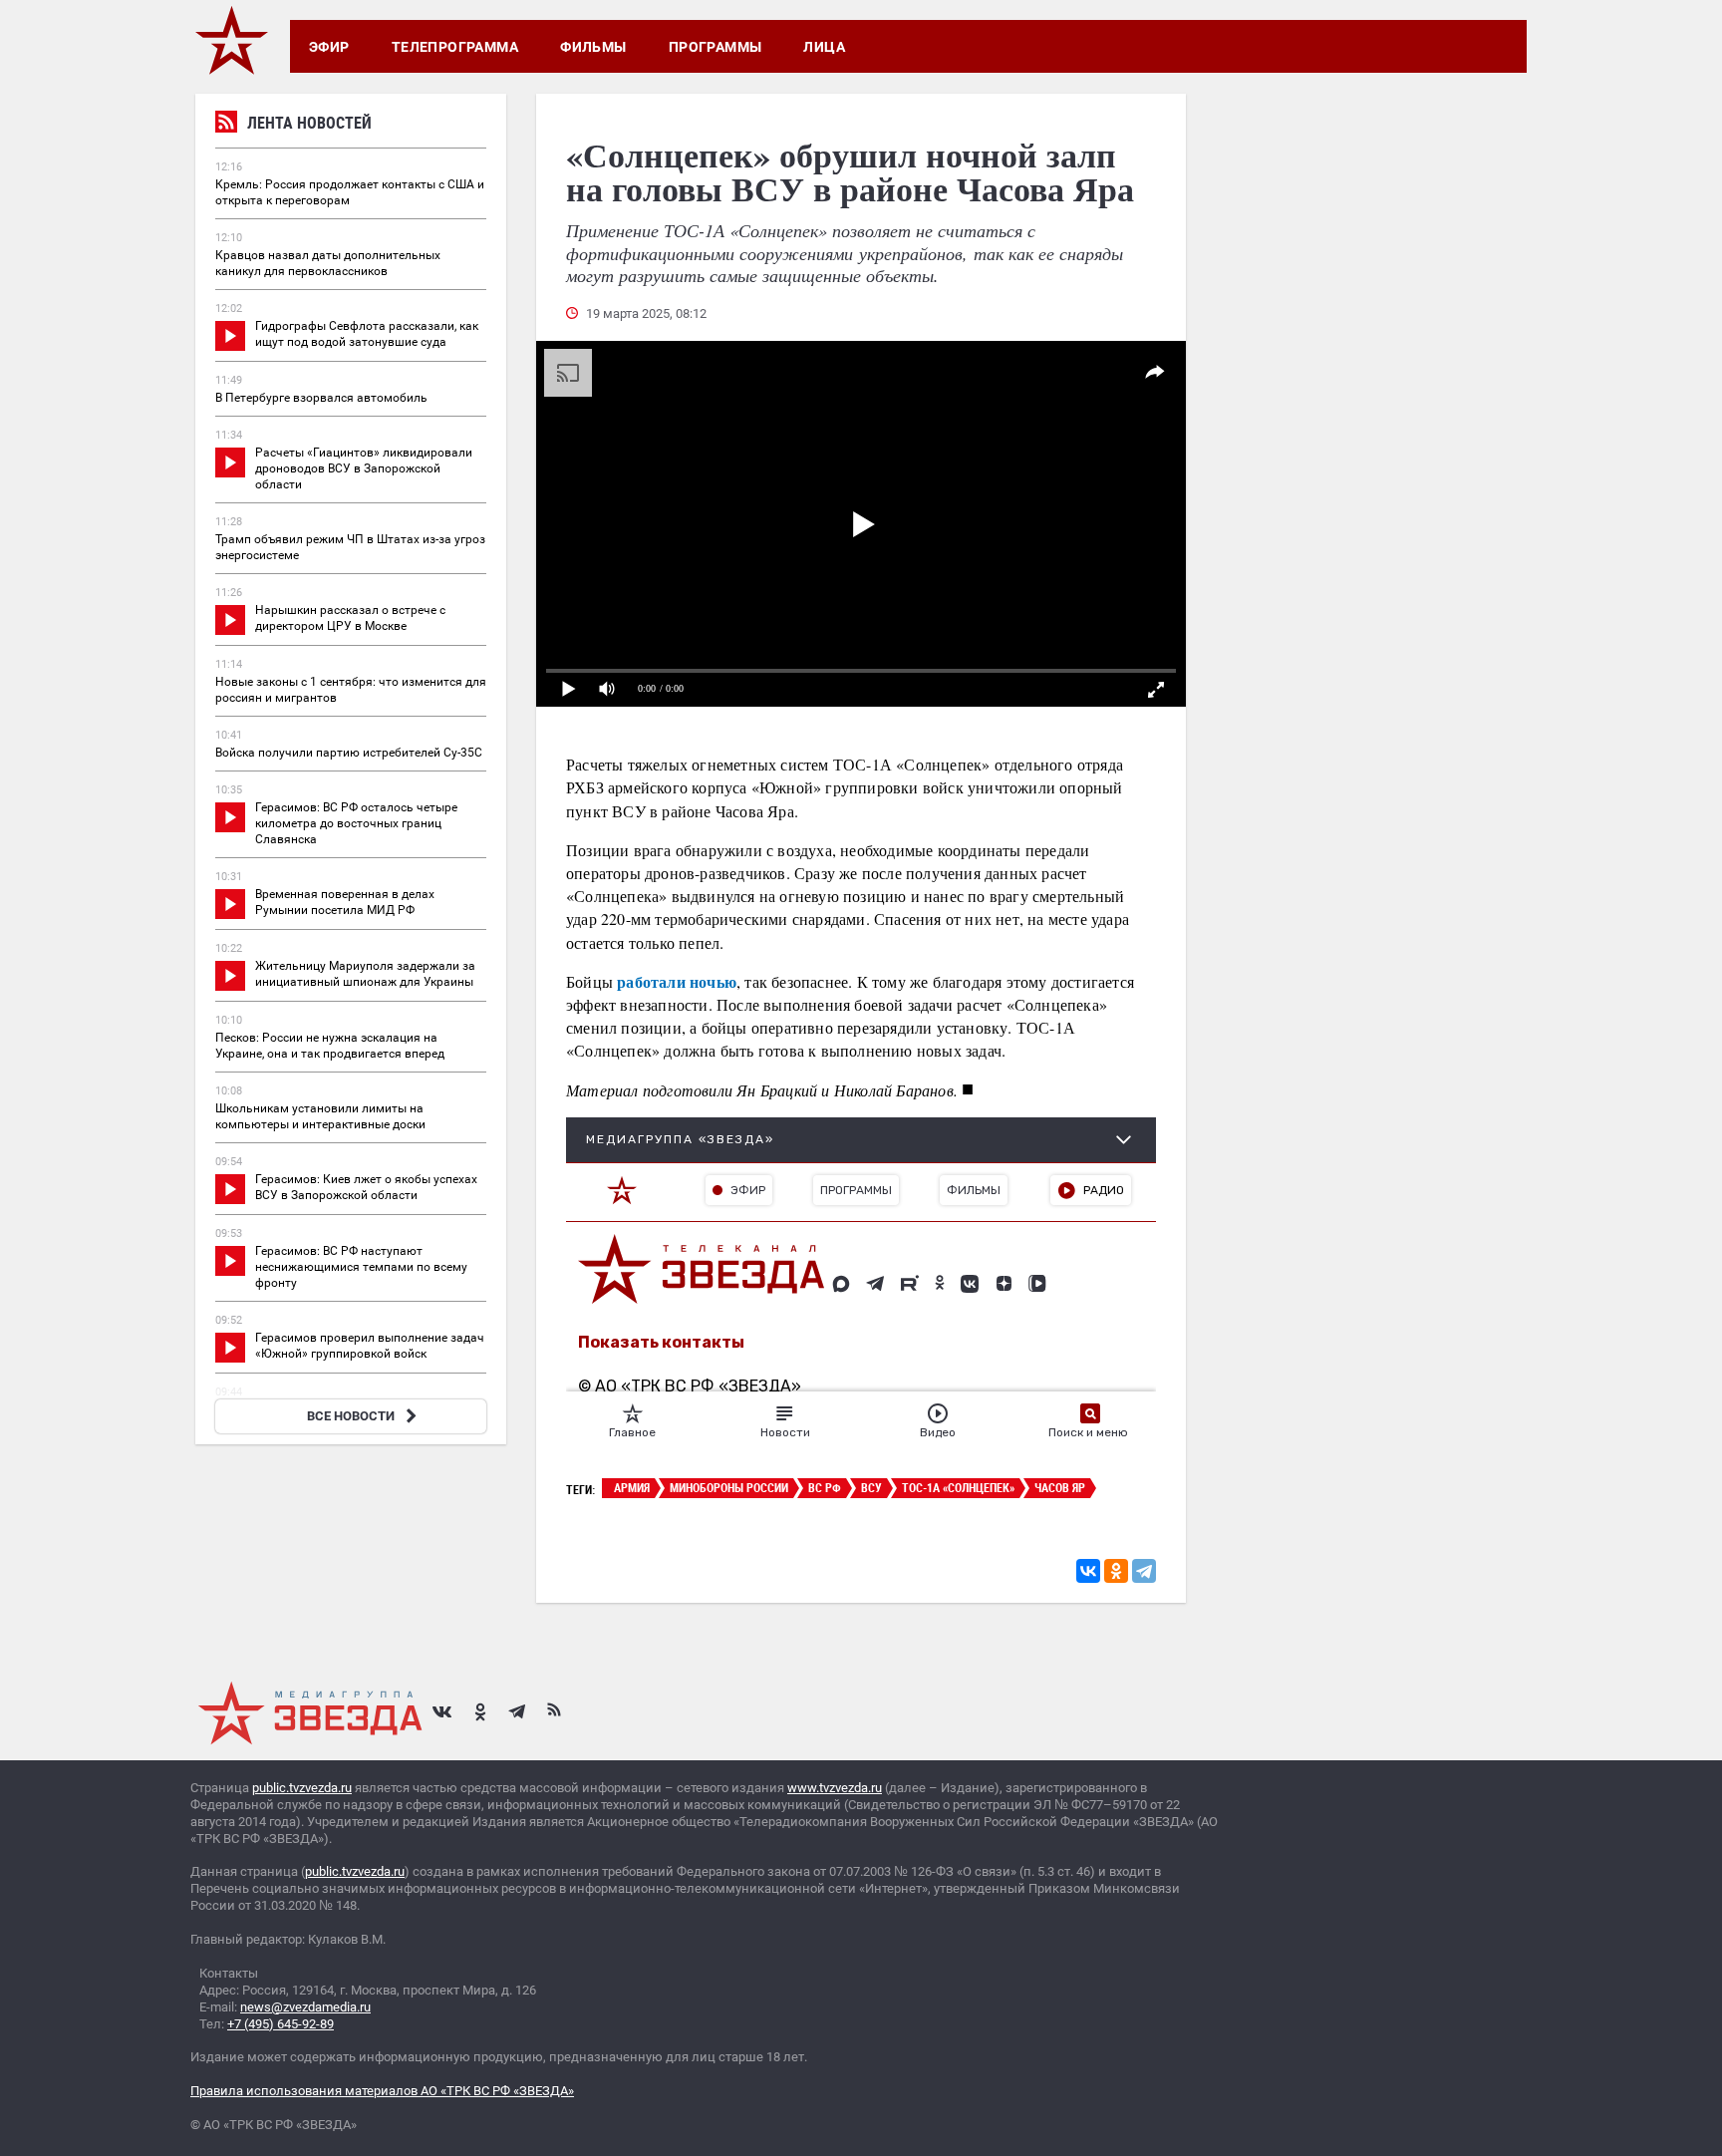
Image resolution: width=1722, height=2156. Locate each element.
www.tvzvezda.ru (835, 1788)
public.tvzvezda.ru (302, 1788)
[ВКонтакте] (1088, 1571)
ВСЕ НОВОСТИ (351, 1416)
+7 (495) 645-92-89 (281, 2024)
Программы (716, 47)
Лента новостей (309, 123)
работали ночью (677, 981)
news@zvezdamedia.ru (305, 2007)
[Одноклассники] (1116, 1571)
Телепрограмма (455, 47)
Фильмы (593, 47)
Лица (824, 47)
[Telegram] (1144, 1571)
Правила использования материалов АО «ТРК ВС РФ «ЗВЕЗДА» (382, 2091)
